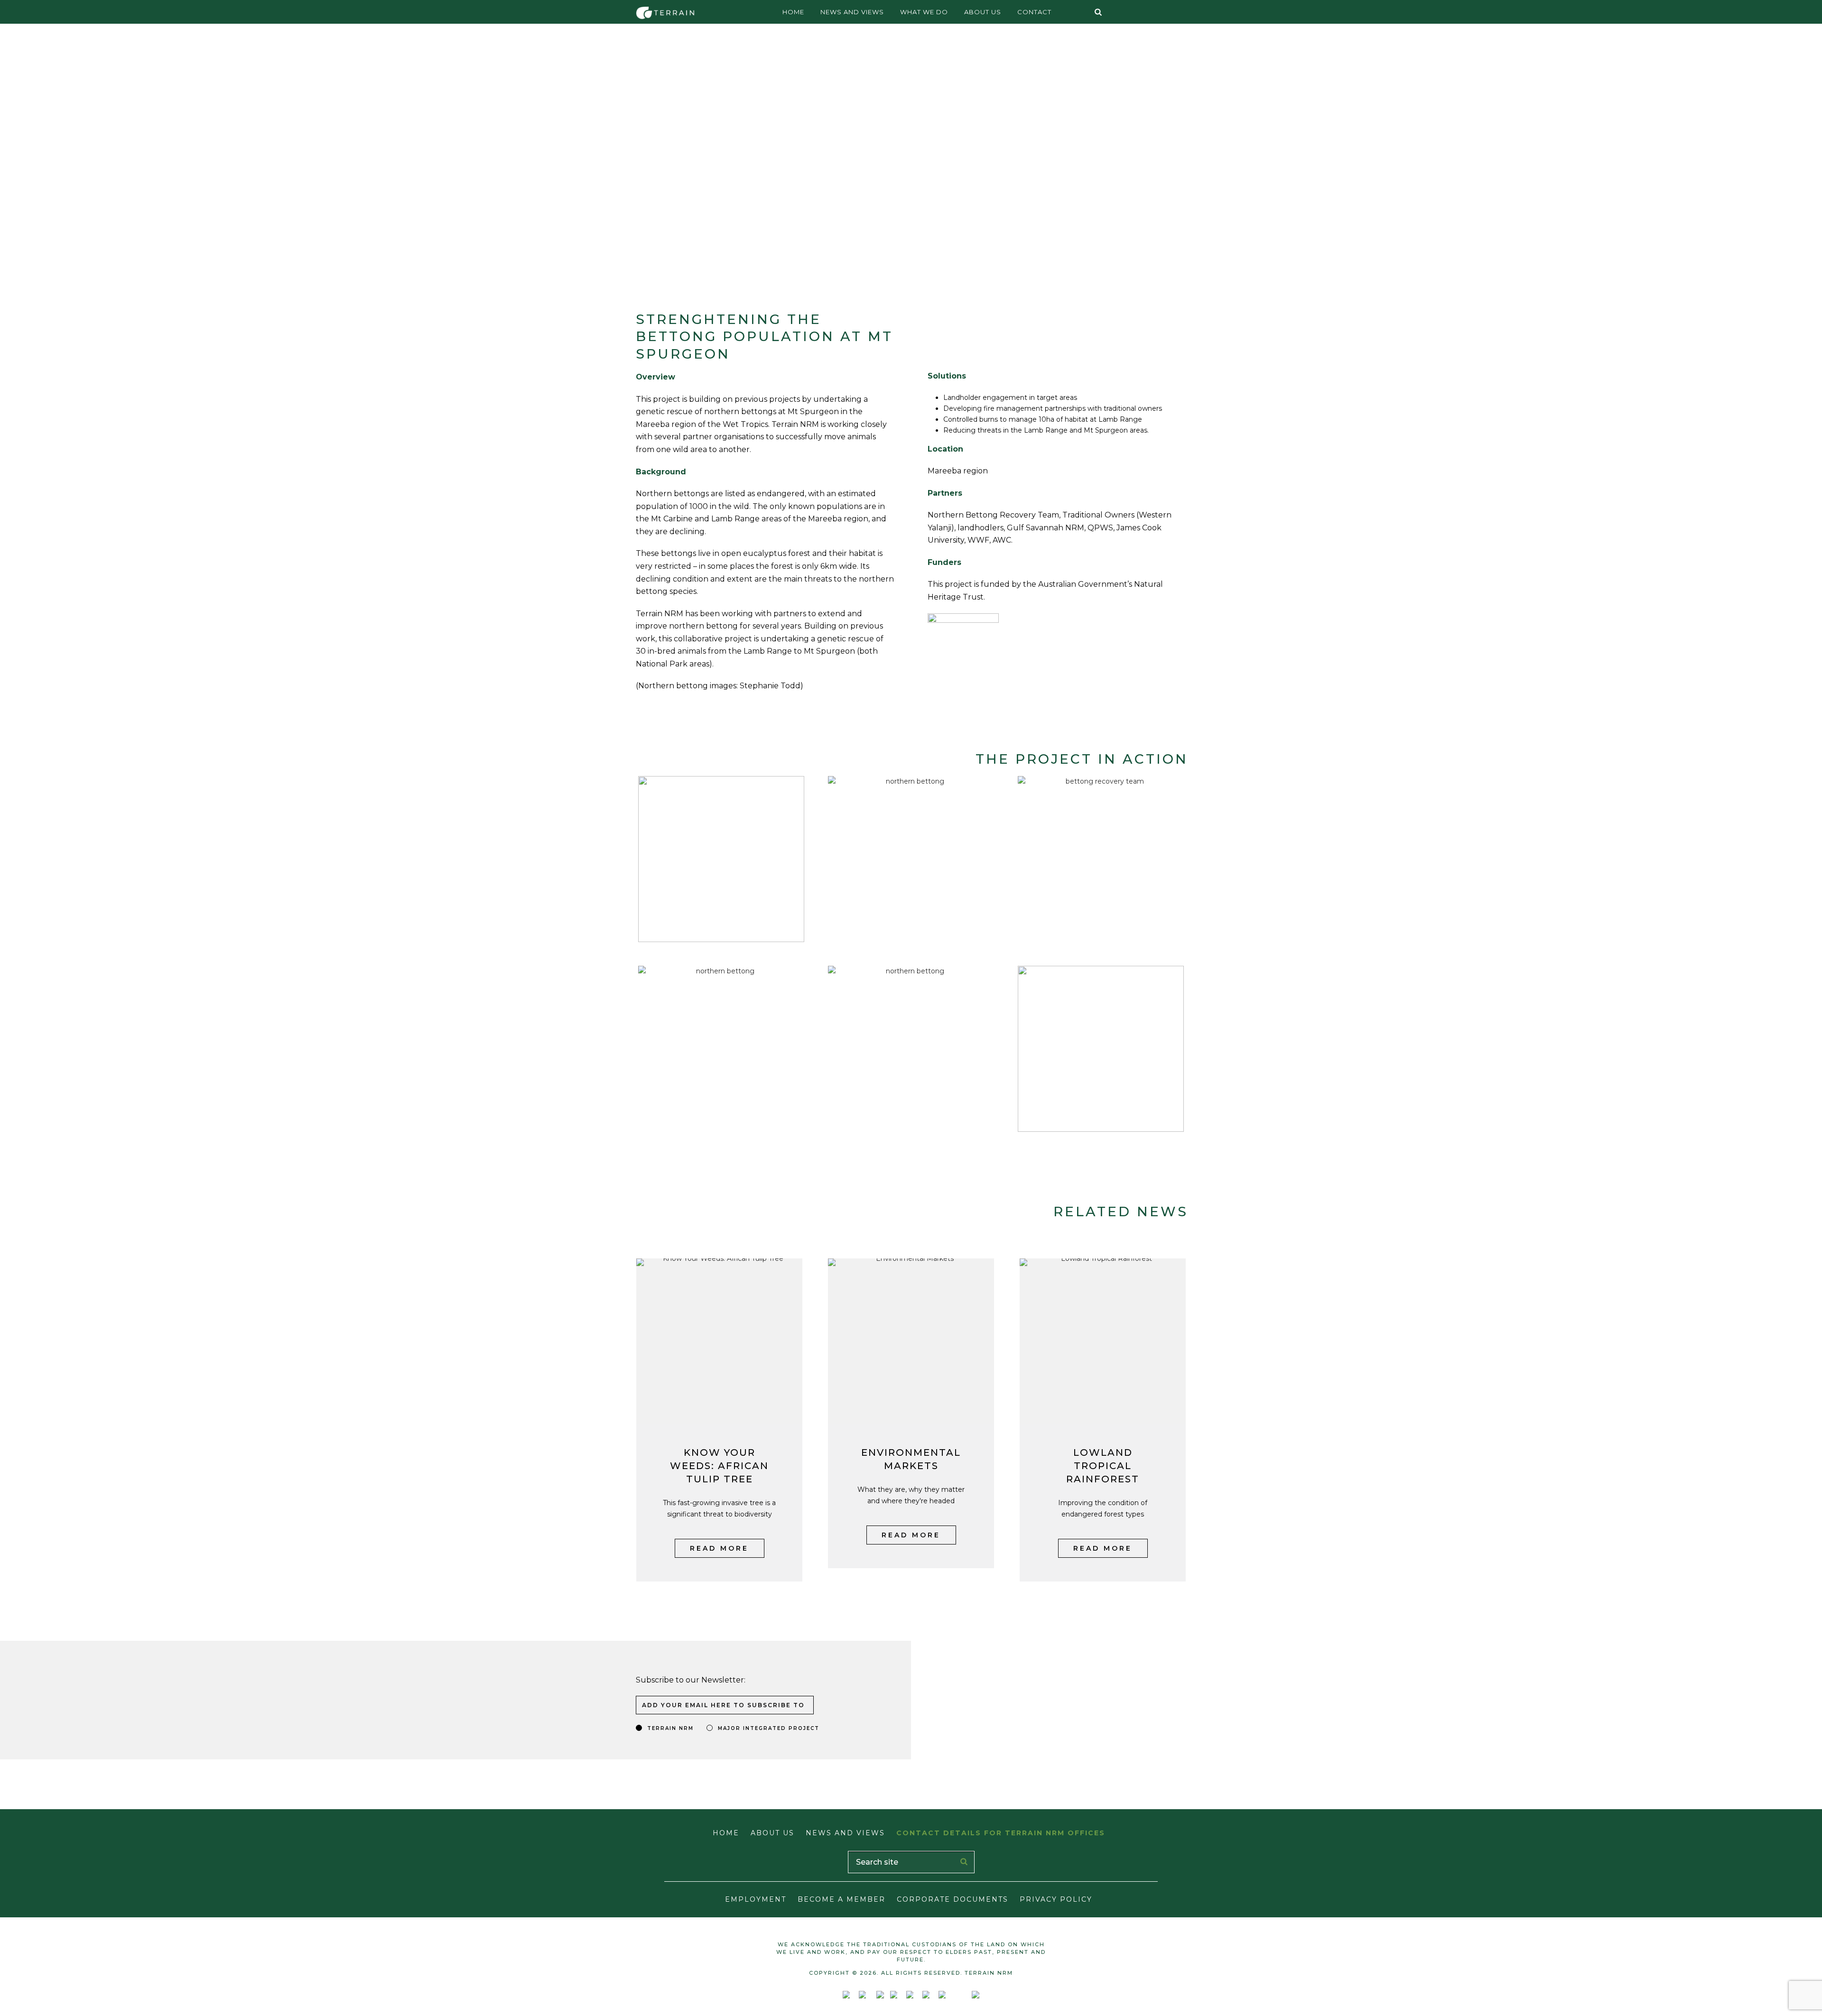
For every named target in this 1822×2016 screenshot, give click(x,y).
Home (793, 12)
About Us (983, 12)
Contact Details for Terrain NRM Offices (1001, 1833)
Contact (1034, 12)
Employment (756, 1899)
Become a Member (841, 1899)
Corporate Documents (953, 1899)
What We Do (924, 12)
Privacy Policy (1056, 1899)
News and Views (852, 12)
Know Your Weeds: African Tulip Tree (719, 1466)
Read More (719, 1548)
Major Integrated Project (769, 1728)
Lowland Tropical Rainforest (1103, 1466)
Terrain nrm (670, 1728)
